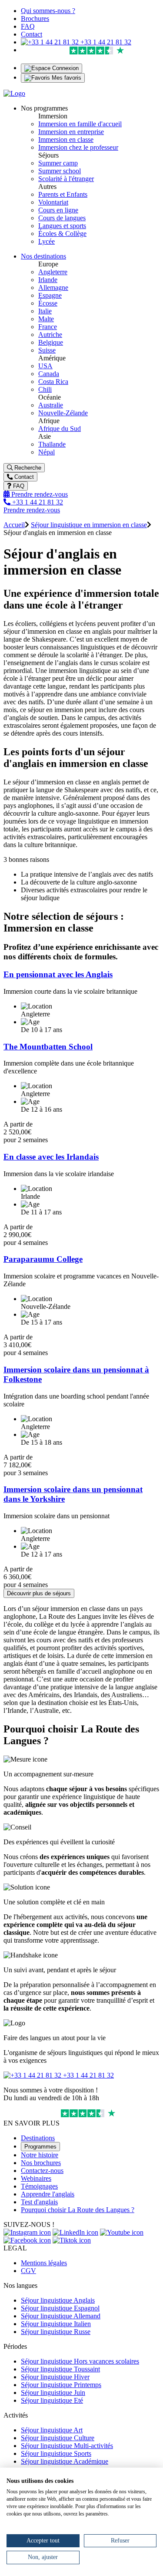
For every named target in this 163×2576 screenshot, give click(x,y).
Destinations (38, 2138)
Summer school (60, 171)
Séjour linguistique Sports (56, 2453)
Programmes (40, 2147)
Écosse (48, 303)
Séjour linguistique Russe (56, 2332)
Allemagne (53, 288)
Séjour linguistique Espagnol (60, 2308)
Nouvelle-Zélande (63, 413)
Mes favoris (66, 78)
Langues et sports (62, 226)
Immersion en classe (66, 140)
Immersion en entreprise (71, 132)
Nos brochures (41, 2163)
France (48, 327)
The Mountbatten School (48, 1047)
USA (45, 366)
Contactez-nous (42, 2171)
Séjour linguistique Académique (65, 2461)
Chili (45, 389)
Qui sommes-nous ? (48, 11)
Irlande (48, 280)
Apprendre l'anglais (48, 2194)
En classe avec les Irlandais (51, 1157)
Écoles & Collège (62, 234)
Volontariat (53, 202)
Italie (45, 311)
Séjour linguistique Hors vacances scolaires (80, 2361)
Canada (49, 374)
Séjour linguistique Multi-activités (67, 2446)
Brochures (35, 18)
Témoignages (39, 2186)
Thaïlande (52, 444)
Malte (46, 319)
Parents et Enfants (63, 194)
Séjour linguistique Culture (58, 2438)
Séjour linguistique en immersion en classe (89, 525)
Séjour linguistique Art (52, 2430)
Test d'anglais (39, 2202)
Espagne (50, 295)
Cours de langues (62, 218)
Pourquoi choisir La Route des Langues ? (78, 2210)
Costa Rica (53, 382)
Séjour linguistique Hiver (55, 2377)
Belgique (51, 342)
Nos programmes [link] (44, 108)
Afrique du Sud (60, 429)
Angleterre (53, 272)
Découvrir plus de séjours (39, 1593)
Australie (51, 405)
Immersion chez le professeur (78, 147)
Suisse (47, 350)
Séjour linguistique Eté (52, 2400)
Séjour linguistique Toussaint (60, 2369)
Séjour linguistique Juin (53, 2393)
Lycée (47, 241)
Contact (32, 34)
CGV (28, 2271)
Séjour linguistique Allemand (61, 2316)
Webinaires (36, 2178)
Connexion (65, 68)
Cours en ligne (58, 210)
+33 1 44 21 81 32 (105, 42)
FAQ (28, 26)
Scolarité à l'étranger (66, 179)
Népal (47, 452)
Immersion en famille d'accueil (80, 124)
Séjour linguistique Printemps (61, 2385)
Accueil (14, 525)
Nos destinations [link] (43, 256)
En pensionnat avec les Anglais (58, 974)
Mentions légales (44, 2263)
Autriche (50, 335)
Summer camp (58, 163)
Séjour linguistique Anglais (58, 2300)
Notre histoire (40, 2155)
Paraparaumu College (43, 1259)
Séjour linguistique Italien (56, 2324)
